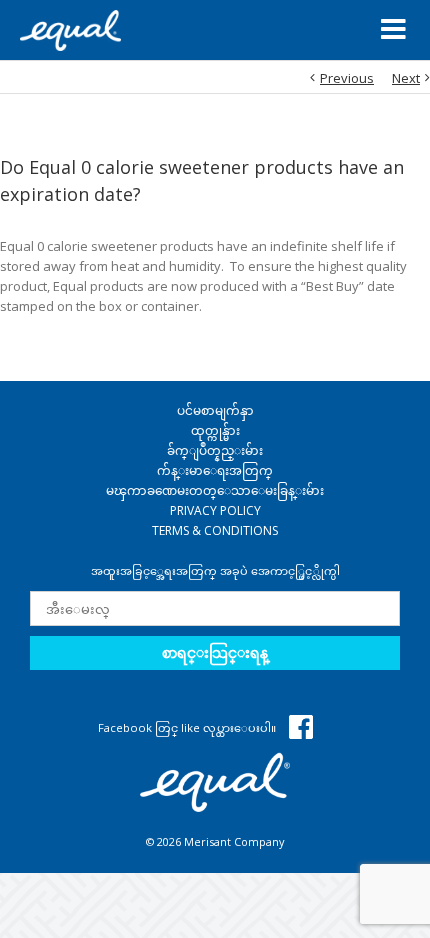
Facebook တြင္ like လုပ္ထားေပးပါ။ (188, 727)
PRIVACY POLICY (215, 510)
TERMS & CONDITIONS (215, 530)
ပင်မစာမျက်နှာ (215, 410)
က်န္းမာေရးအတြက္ (215, 470)
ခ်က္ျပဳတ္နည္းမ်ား (215, 450)
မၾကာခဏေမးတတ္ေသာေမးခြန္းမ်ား (215, 490)
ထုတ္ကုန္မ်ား (215, 430)
